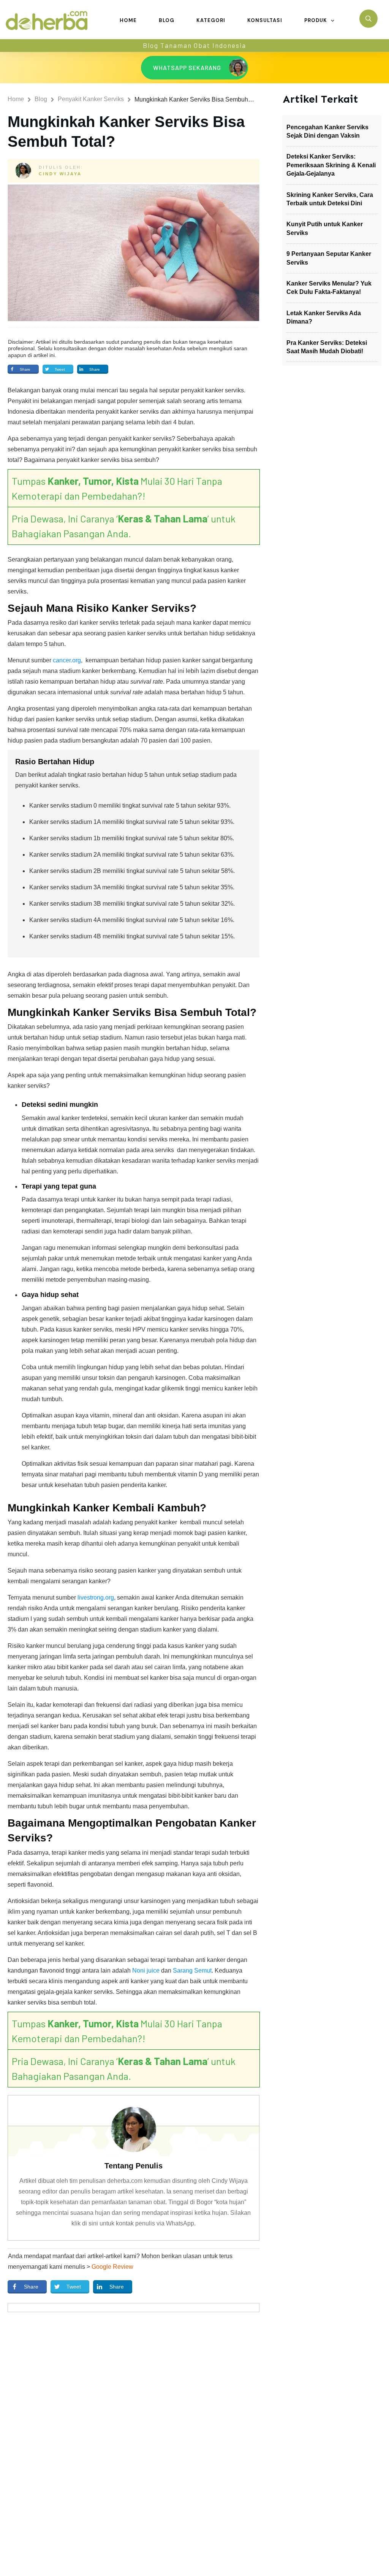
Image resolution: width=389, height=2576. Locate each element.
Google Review (112, 2267)
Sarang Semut (192, 1970)
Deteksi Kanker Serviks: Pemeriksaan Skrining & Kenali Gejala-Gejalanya (331, 165)
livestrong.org (96, 1598)
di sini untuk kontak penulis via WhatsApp (138, 2223)
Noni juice (146, 1970)
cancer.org (67, 660)
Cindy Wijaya (60, 174)
